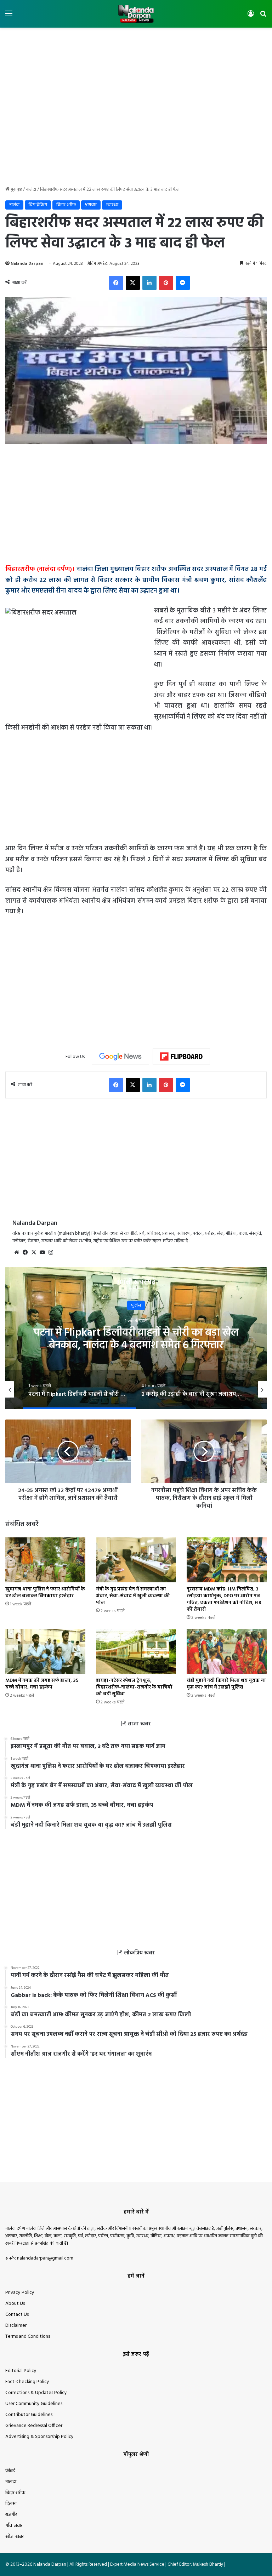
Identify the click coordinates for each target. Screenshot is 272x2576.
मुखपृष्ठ (16, 190)
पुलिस (136, 1305)
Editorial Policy (21, 2371)
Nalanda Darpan (27, 264)
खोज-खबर (15, 2537)
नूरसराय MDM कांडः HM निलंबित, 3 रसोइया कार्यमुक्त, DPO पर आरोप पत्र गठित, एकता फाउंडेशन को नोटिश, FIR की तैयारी (224, 1599)
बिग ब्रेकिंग (38, 205)
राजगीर (11, 2515)
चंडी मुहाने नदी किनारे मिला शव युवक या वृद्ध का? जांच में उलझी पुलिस (226, 1684)
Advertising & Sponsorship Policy (39, 2437)
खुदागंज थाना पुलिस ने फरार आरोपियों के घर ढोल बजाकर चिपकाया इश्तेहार (45, 1593)
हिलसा (11, 2504)
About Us (15, 2304)
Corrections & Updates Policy (36, 2393)
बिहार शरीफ (66, 205)
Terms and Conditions (28, 2337)
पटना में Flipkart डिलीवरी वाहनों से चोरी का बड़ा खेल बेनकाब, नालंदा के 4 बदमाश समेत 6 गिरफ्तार (136, 1339)
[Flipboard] (181, 1057)
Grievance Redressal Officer (34, 2426)
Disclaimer (16, 2326)
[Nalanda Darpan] (136, 14)
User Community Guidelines (34, 2404)
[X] (34, 1252)
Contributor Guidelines (29, 2415)
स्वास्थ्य (112, 205)
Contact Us (17, 2315)
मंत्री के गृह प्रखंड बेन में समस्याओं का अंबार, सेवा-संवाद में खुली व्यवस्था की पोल (133, 1596)
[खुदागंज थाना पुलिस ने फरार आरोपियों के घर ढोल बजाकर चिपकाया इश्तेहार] (45, 1560)
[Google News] (120, 1057)
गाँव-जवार (14, 2526)
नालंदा (31, 190)
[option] (136, 1338)
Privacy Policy (20, 2293)
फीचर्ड (10, 2471)
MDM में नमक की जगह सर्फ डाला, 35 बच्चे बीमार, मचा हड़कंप (42, 1684)
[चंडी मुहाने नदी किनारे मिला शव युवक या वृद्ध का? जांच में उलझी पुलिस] (227, 1651)
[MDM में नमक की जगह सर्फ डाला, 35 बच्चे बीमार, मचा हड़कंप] (45, 1651)
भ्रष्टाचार (91, 205)
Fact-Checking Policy (27, 2382)
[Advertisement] (136, 51)
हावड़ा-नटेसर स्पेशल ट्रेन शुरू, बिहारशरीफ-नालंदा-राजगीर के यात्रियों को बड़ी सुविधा (134, 1687)
